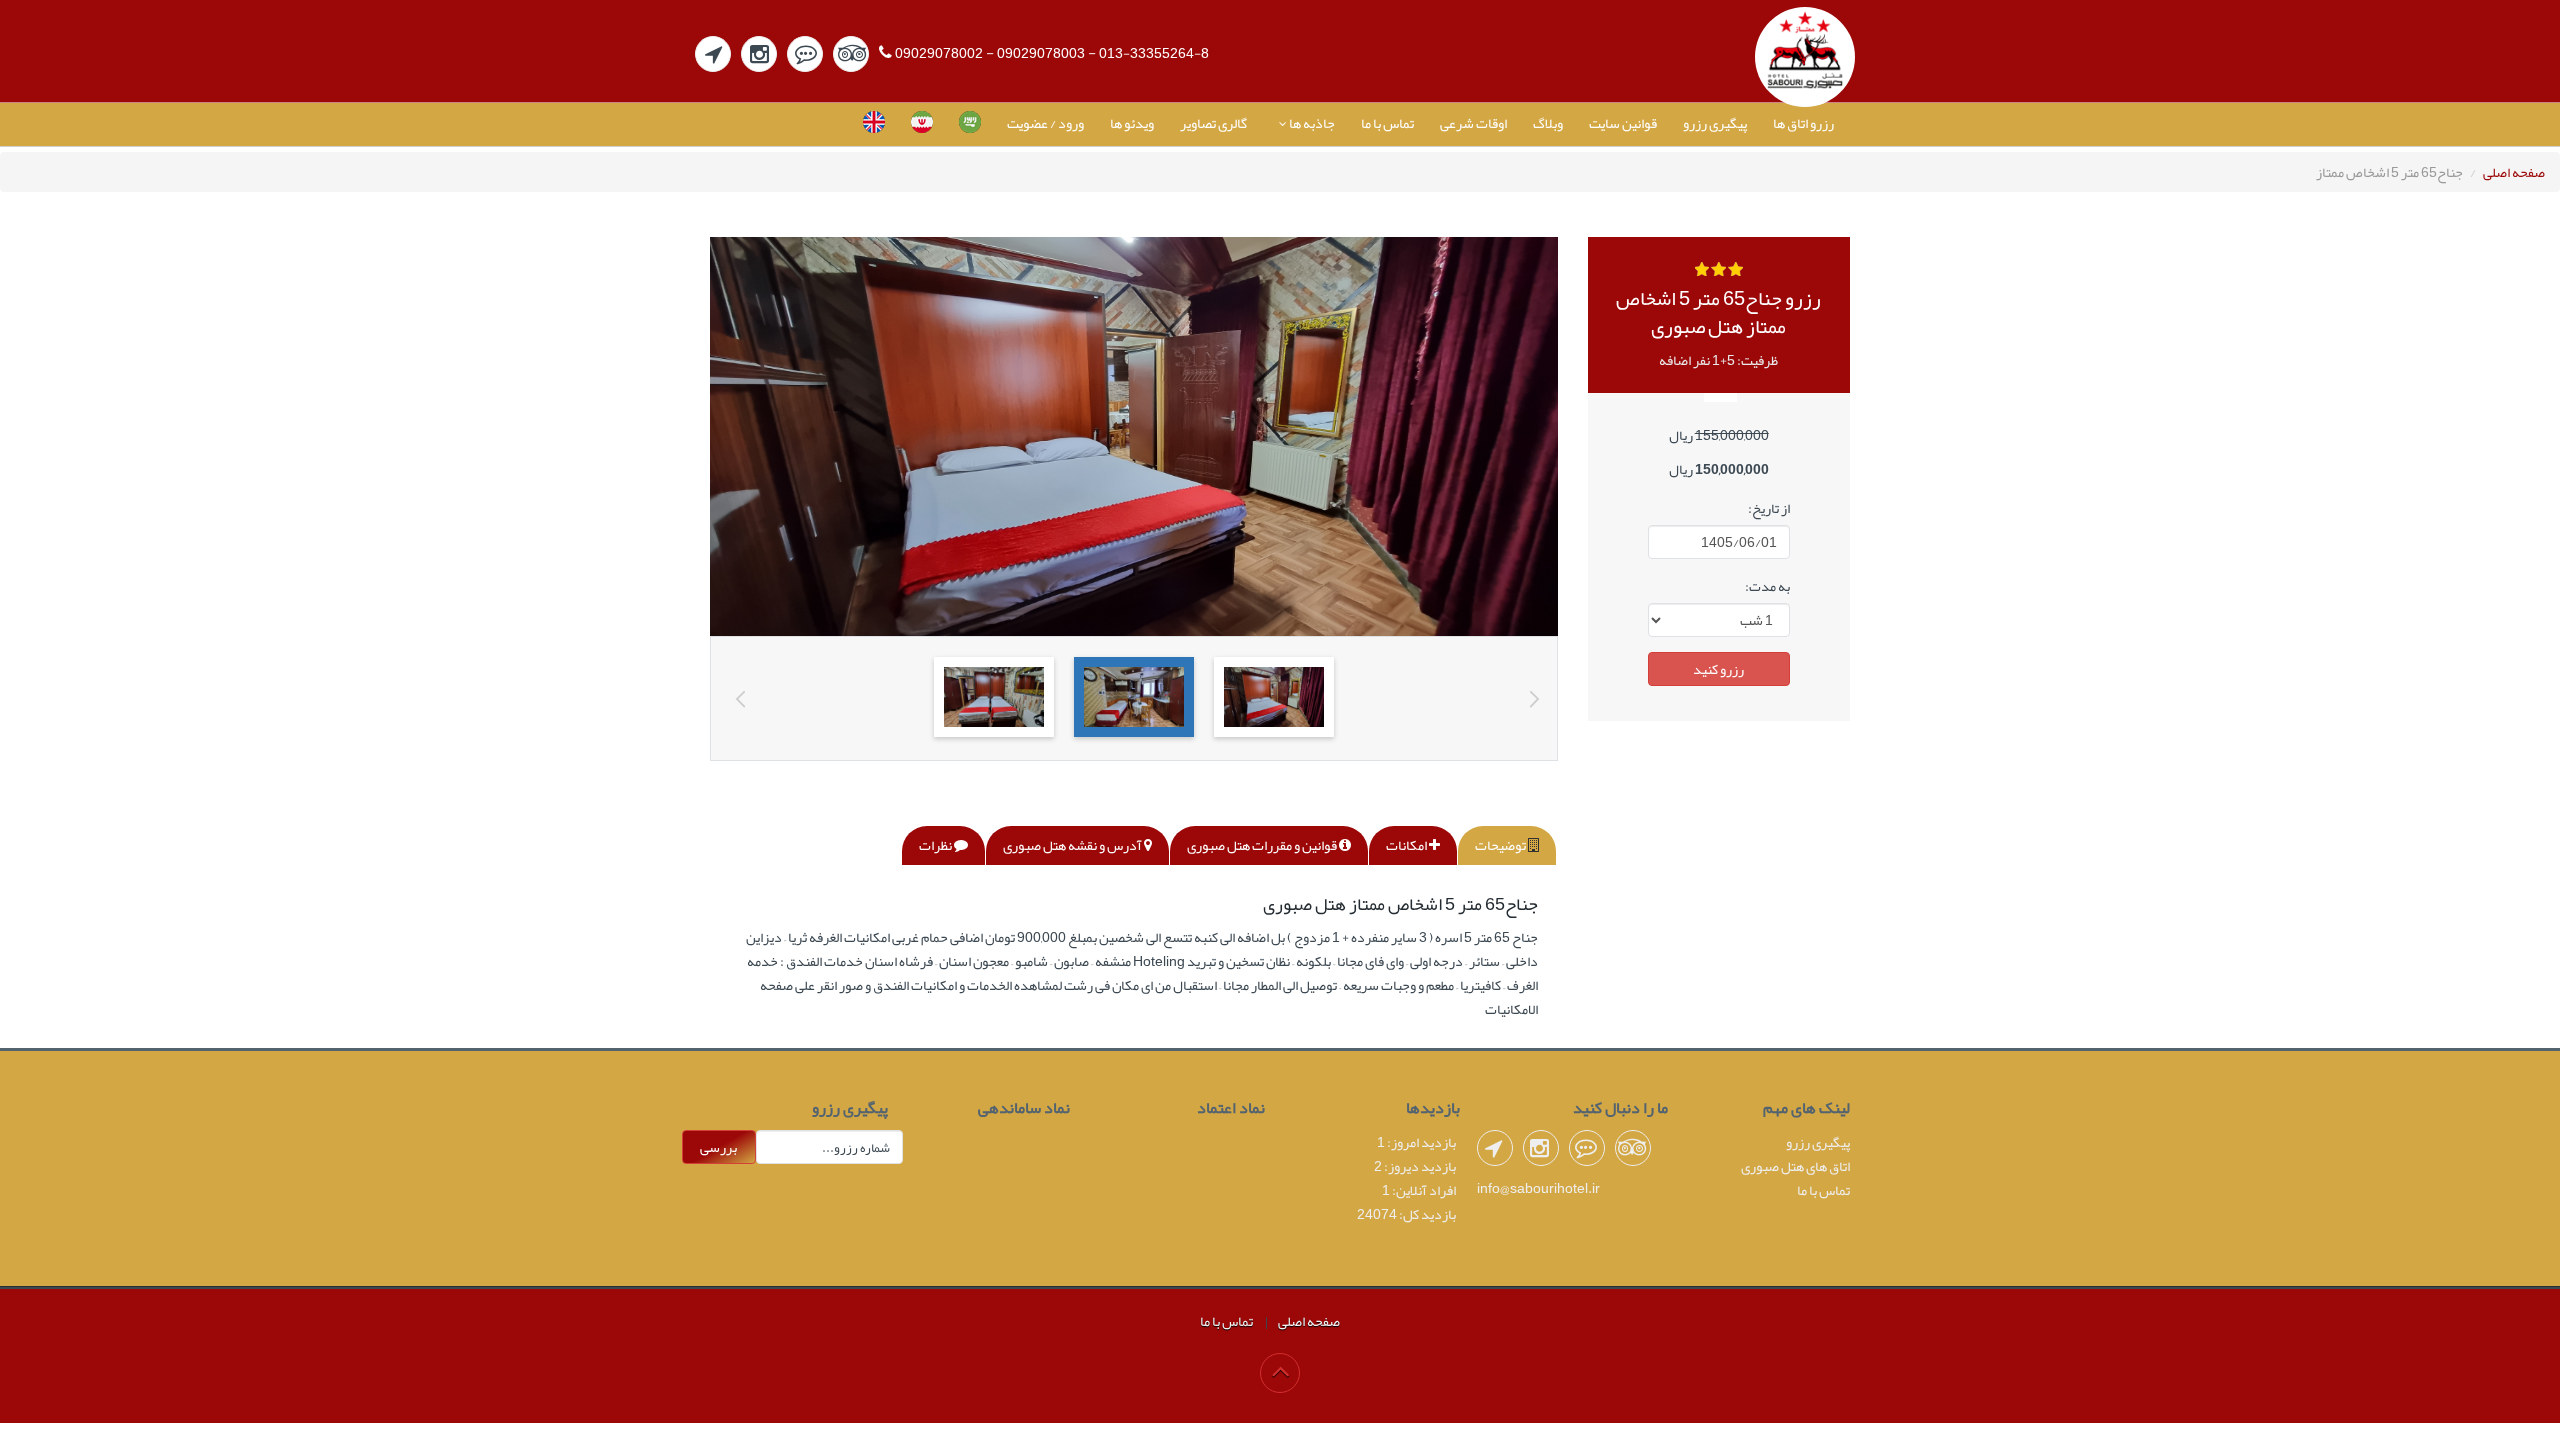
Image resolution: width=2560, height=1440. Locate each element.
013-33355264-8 (1154, 53)
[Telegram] (713, 54)
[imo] (805, 54)
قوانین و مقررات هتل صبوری (1263, 845)
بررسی (718, 1147)
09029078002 (939, 53)
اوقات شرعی (1473, 123)
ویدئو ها (1132, 123)
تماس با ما (1387, 123)
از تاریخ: (1769, 508)
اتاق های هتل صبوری (1795, 1166)
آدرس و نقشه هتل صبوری (1073, 845)
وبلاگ (1548, 123)
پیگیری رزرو (1715, 123)
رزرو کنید (1718, 669)
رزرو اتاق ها (1803, 123)
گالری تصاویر (1213, 123)
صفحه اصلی (2514, 172)
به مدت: (1767, 586)
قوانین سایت (1623, 123)
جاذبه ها (1311, 123)
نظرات (936, 845)
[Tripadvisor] (851, 54)
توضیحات (1501, 845)
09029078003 (1041, 53)
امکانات (1407, 845)
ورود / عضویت (1045, 123)
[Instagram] (759, 54)
